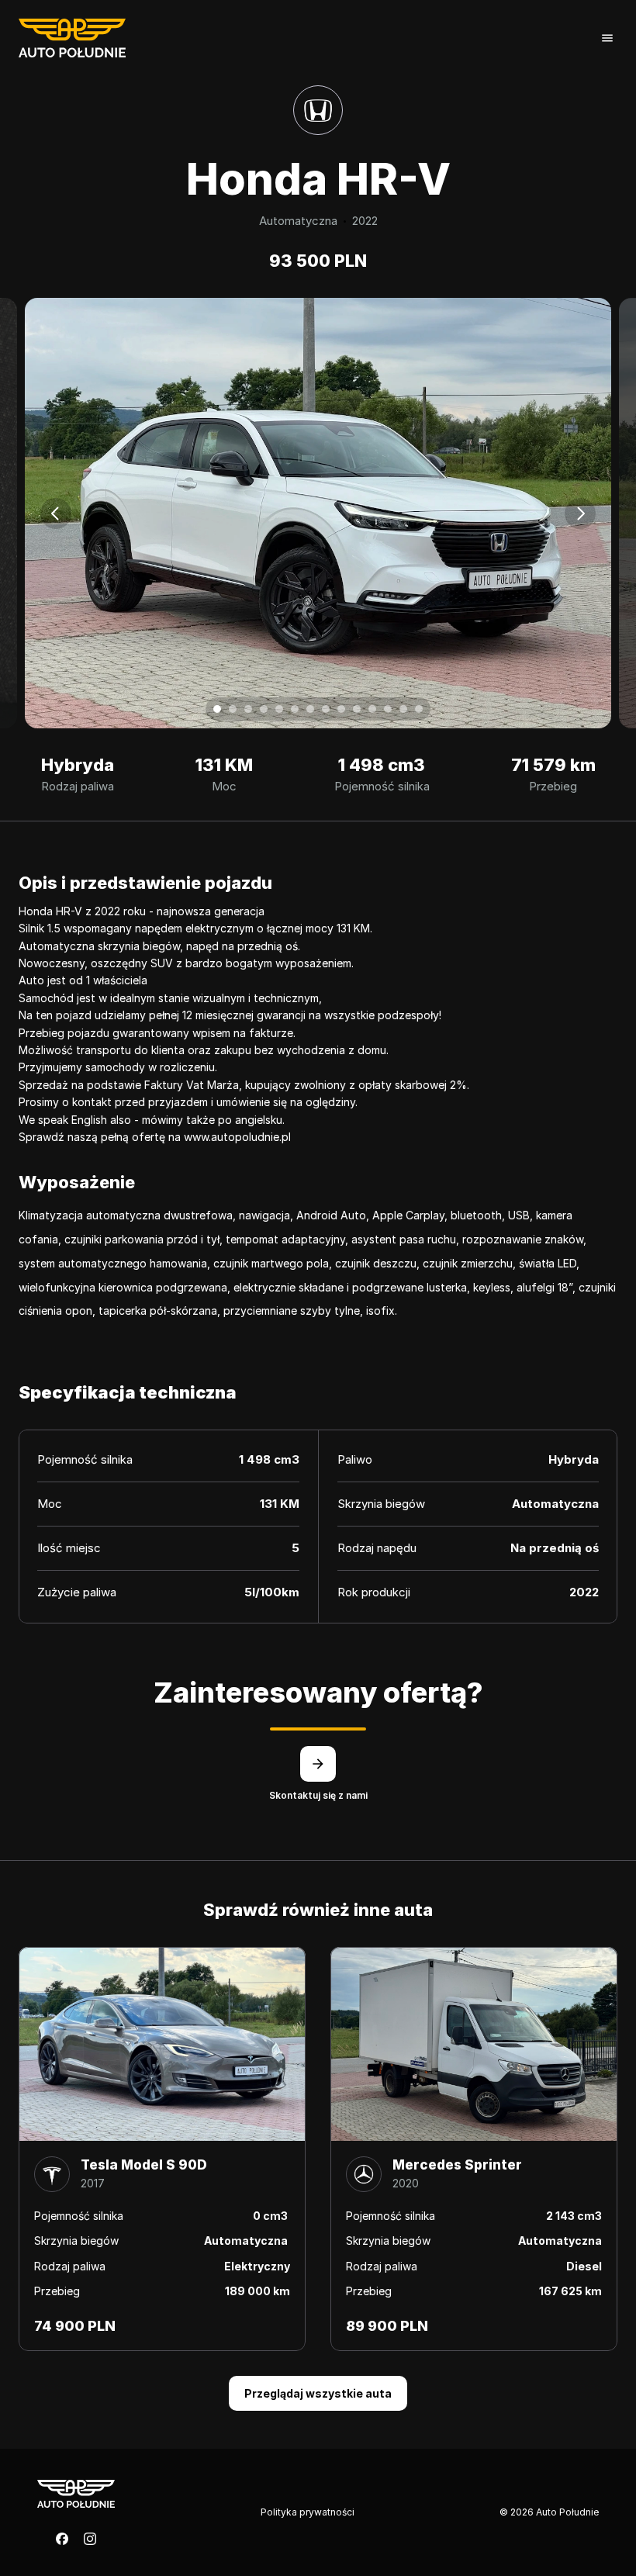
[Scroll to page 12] (388, 709)
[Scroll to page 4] (264, 709)
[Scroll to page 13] (403, 709)
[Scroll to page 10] (357, 709)
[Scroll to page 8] (326, 709)
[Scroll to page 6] (295, 709)
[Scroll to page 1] (215, 709)
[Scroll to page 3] (248, 709)
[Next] (580, 513)
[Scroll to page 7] (310, 709)
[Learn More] (318, 1764)
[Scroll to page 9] (341, 709)
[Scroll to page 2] (233, 709)
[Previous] (56, 513)
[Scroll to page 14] (421, 709)
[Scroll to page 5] (279, 709)
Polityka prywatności (308, 2512)
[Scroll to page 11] (372, 709)
